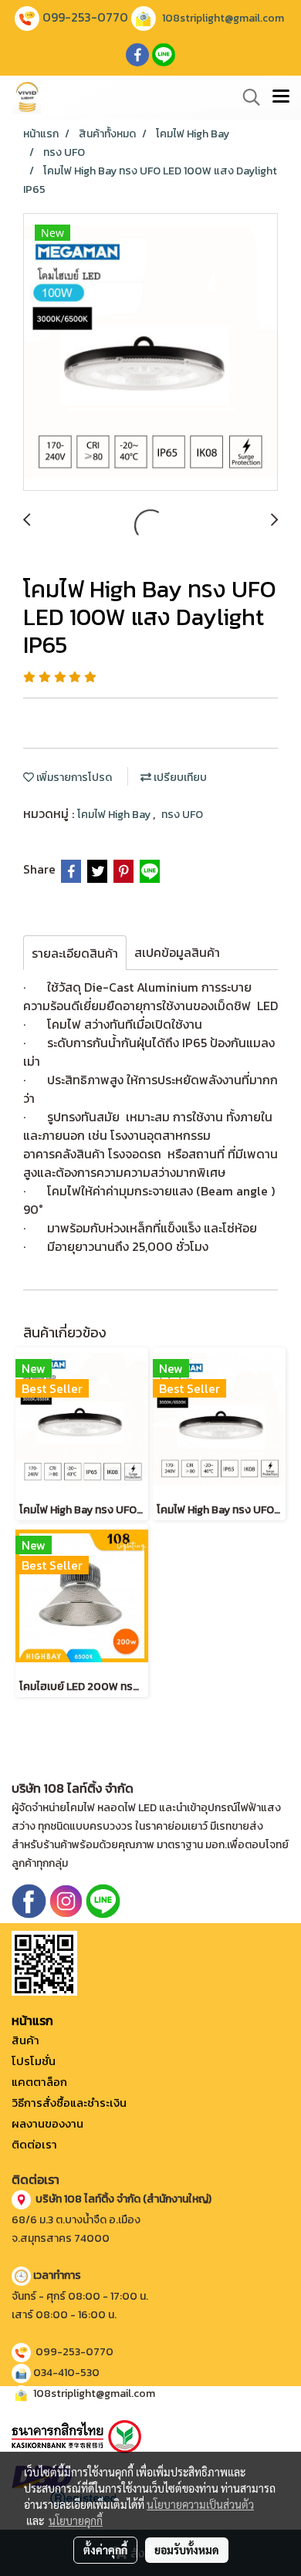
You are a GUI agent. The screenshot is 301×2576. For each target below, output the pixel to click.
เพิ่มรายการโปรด (73, 778)
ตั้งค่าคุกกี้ (105, 2550)
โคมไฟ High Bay (115, 815)
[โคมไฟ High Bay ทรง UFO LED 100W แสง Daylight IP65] (150, 353)
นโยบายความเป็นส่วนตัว (200, 2504)
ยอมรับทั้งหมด (187, 2550)
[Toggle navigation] (281, 97)
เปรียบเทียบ (179, 778)
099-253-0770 (85, 17)
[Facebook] (29, 1900)
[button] (246, 97)
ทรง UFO (182, 815)
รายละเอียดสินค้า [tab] (75, 953)
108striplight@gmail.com (223, 18)
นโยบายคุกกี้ (76, 2520)
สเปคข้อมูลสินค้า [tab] (177, 952)
